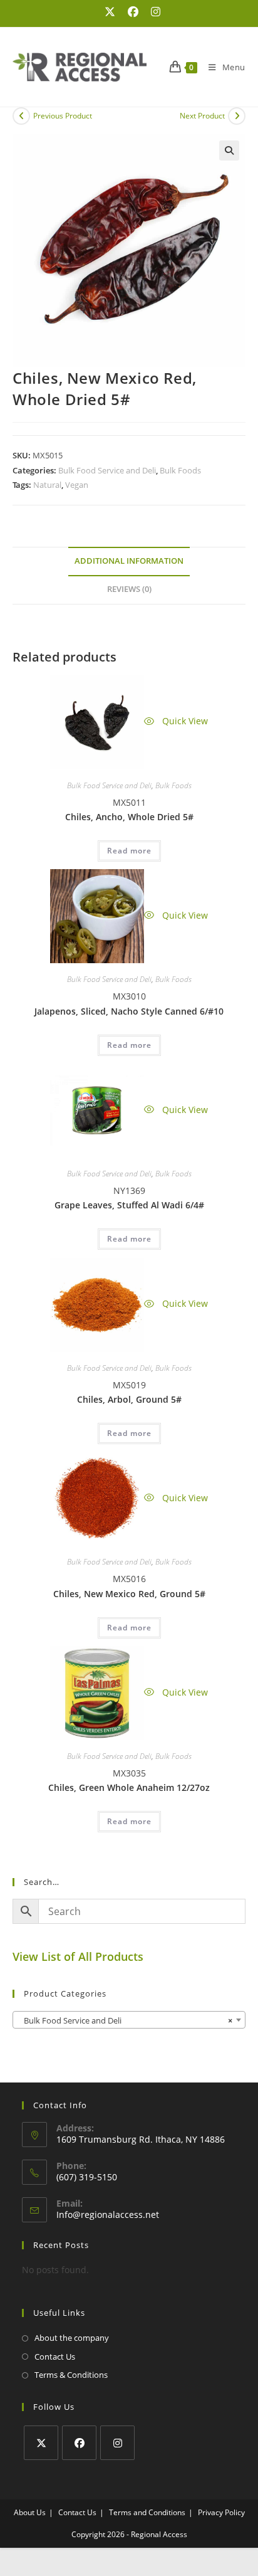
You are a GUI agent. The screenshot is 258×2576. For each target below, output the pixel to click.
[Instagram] (117, 2443)
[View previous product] (21, 116)
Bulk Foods (180, 470)
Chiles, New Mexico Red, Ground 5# (129, 1594)
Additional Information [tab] (129, 561)
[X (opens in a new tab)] (110, 12)
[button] (229, 150)
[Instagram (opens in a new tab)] (152, 12)
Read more (129, 851)
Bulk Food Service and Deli (107, 470)
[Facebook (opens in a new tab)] (133, 12)
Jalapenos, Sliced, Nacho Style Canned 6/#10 (129, 1011)
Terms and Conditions (147, 2512)
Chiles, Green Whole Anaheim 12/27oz (129, 1787)
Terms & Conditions (71, 2375)
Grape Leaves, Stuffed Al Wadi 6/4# (129, 1205)
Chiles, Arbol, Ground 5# (129, 1399)
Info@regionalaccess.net (108, 2214)
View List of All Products (78, 1956)
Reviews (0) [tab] (129, 589)
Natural (47, 485)
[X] (41, 2443)
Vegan (77, 485)
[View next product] (237, 116)
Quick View (184, 721)
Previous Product (63, 116)
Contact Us (55, 2357)
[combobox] (129, 2020)
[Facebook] (79, 2443)
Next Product (202, 116)
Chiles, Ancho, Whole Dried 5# (129, 817)
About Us (30, 2512)
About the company (72, 2338)
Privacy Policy (221, 2512)
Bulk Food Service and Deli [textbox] (125, 2020)
